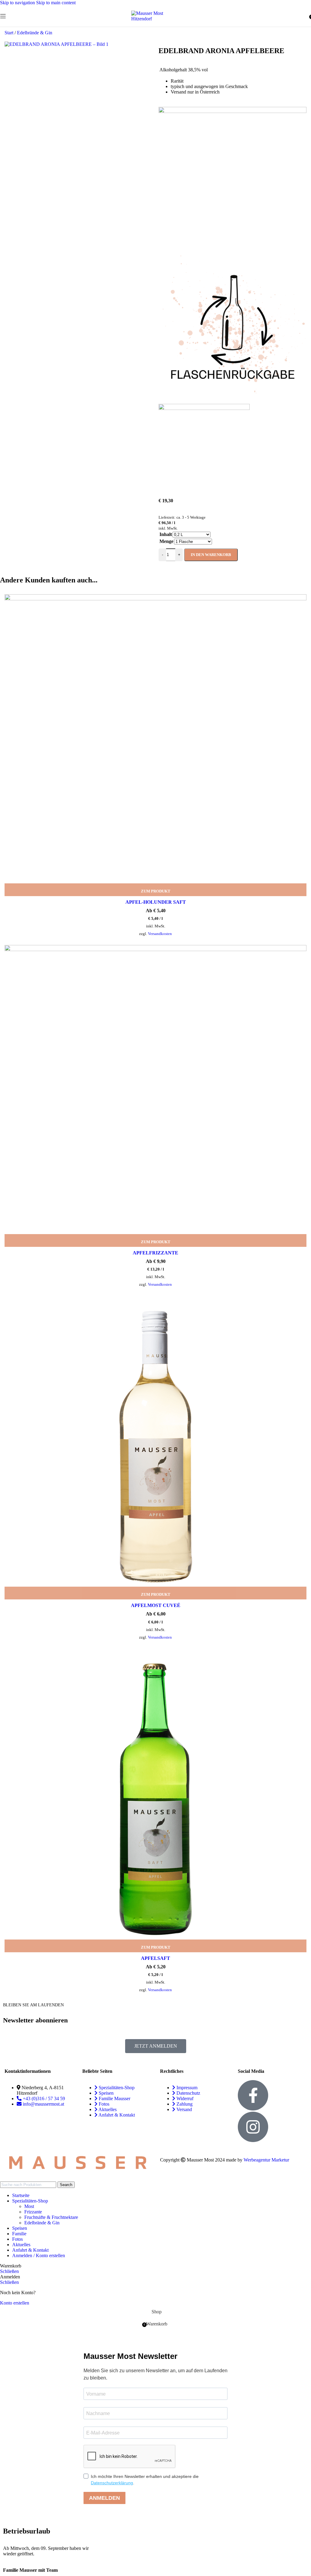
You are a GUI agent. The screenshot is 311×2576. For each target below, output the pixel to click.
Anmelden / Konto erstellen (39, 2255)
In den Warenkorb (211, 555)
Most (29, 2206)
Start (10, 33)
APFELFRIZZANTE (155, 1253)
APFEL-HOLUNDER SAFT (156, 902)
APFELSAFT (155, 1958)
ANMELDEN (104, 2498)
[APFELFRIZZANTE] (155, 1096)
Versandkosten (160, 934)
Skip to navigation (18, 3)
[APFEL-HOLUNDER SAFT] (155, 745)
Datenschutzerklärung (112, 2483)
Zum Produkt (156, 891)
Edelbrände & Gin (35, 33)
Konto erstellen (15, 2303)
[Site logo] (155, 19)
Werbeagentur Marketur (266, 2160)
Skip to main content (56, 3)
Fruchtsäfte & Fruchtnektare (51, 2217)
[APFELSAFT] (155, 1800)
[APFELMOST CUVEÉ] (155, 1448)
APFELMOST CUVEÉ (156, 1605)
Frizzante (33, 2212)
